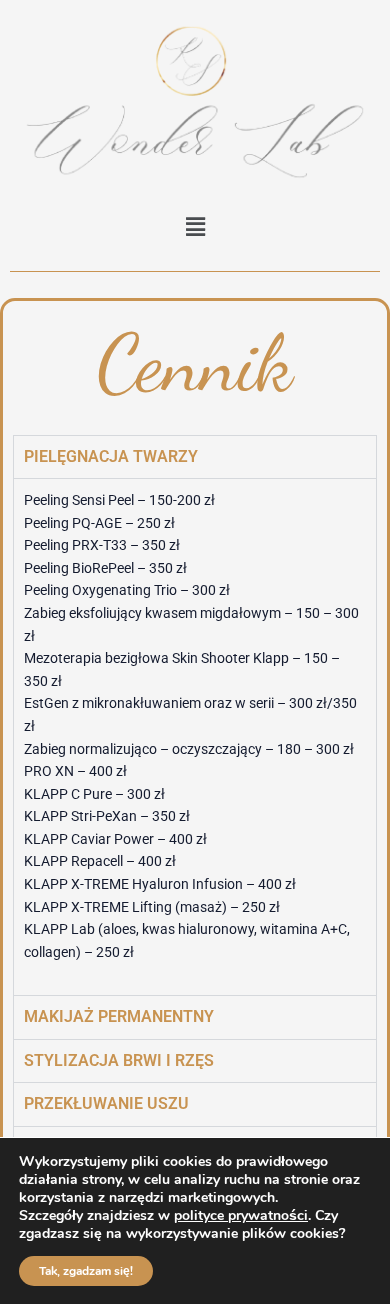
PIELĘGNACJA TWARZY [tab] (111, 456)
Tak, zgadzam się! (86, 1271)
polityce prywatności (241, 1215)
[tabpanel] (195, 736)
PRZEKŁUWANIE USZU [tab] (106, 1103)
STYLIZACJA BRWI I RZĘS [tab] (119, 1060)
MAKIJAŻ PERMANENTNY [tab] (119, 1016)
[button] (195, 226)
